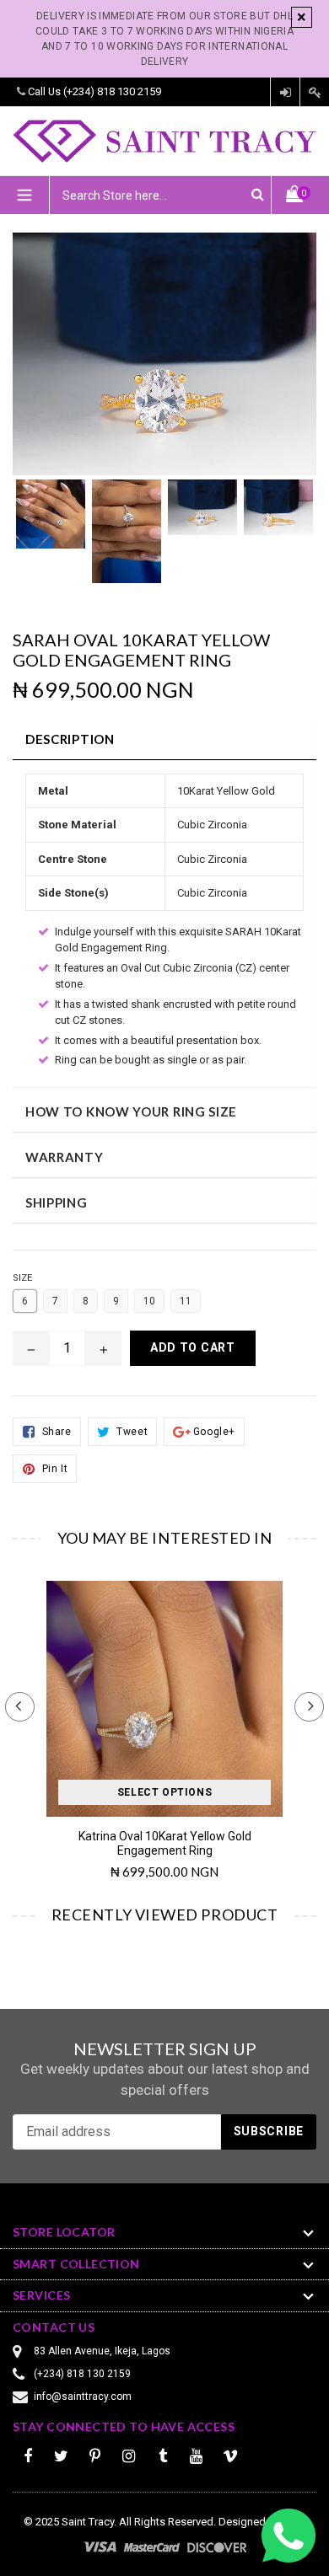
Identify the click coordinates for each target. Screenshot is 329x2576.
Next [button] (309, 1707)
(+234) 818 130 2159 (112, 91)
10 (149, 1301)
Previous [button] (20, 1707)
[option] (51, 522)
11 (186, 1301)
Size (22, 1278)
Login (285, 92)
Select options (164, 1792)
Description (70, 739)
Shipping (57, 1202)
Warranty (65, 1157)
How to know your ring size (131, 1111)
